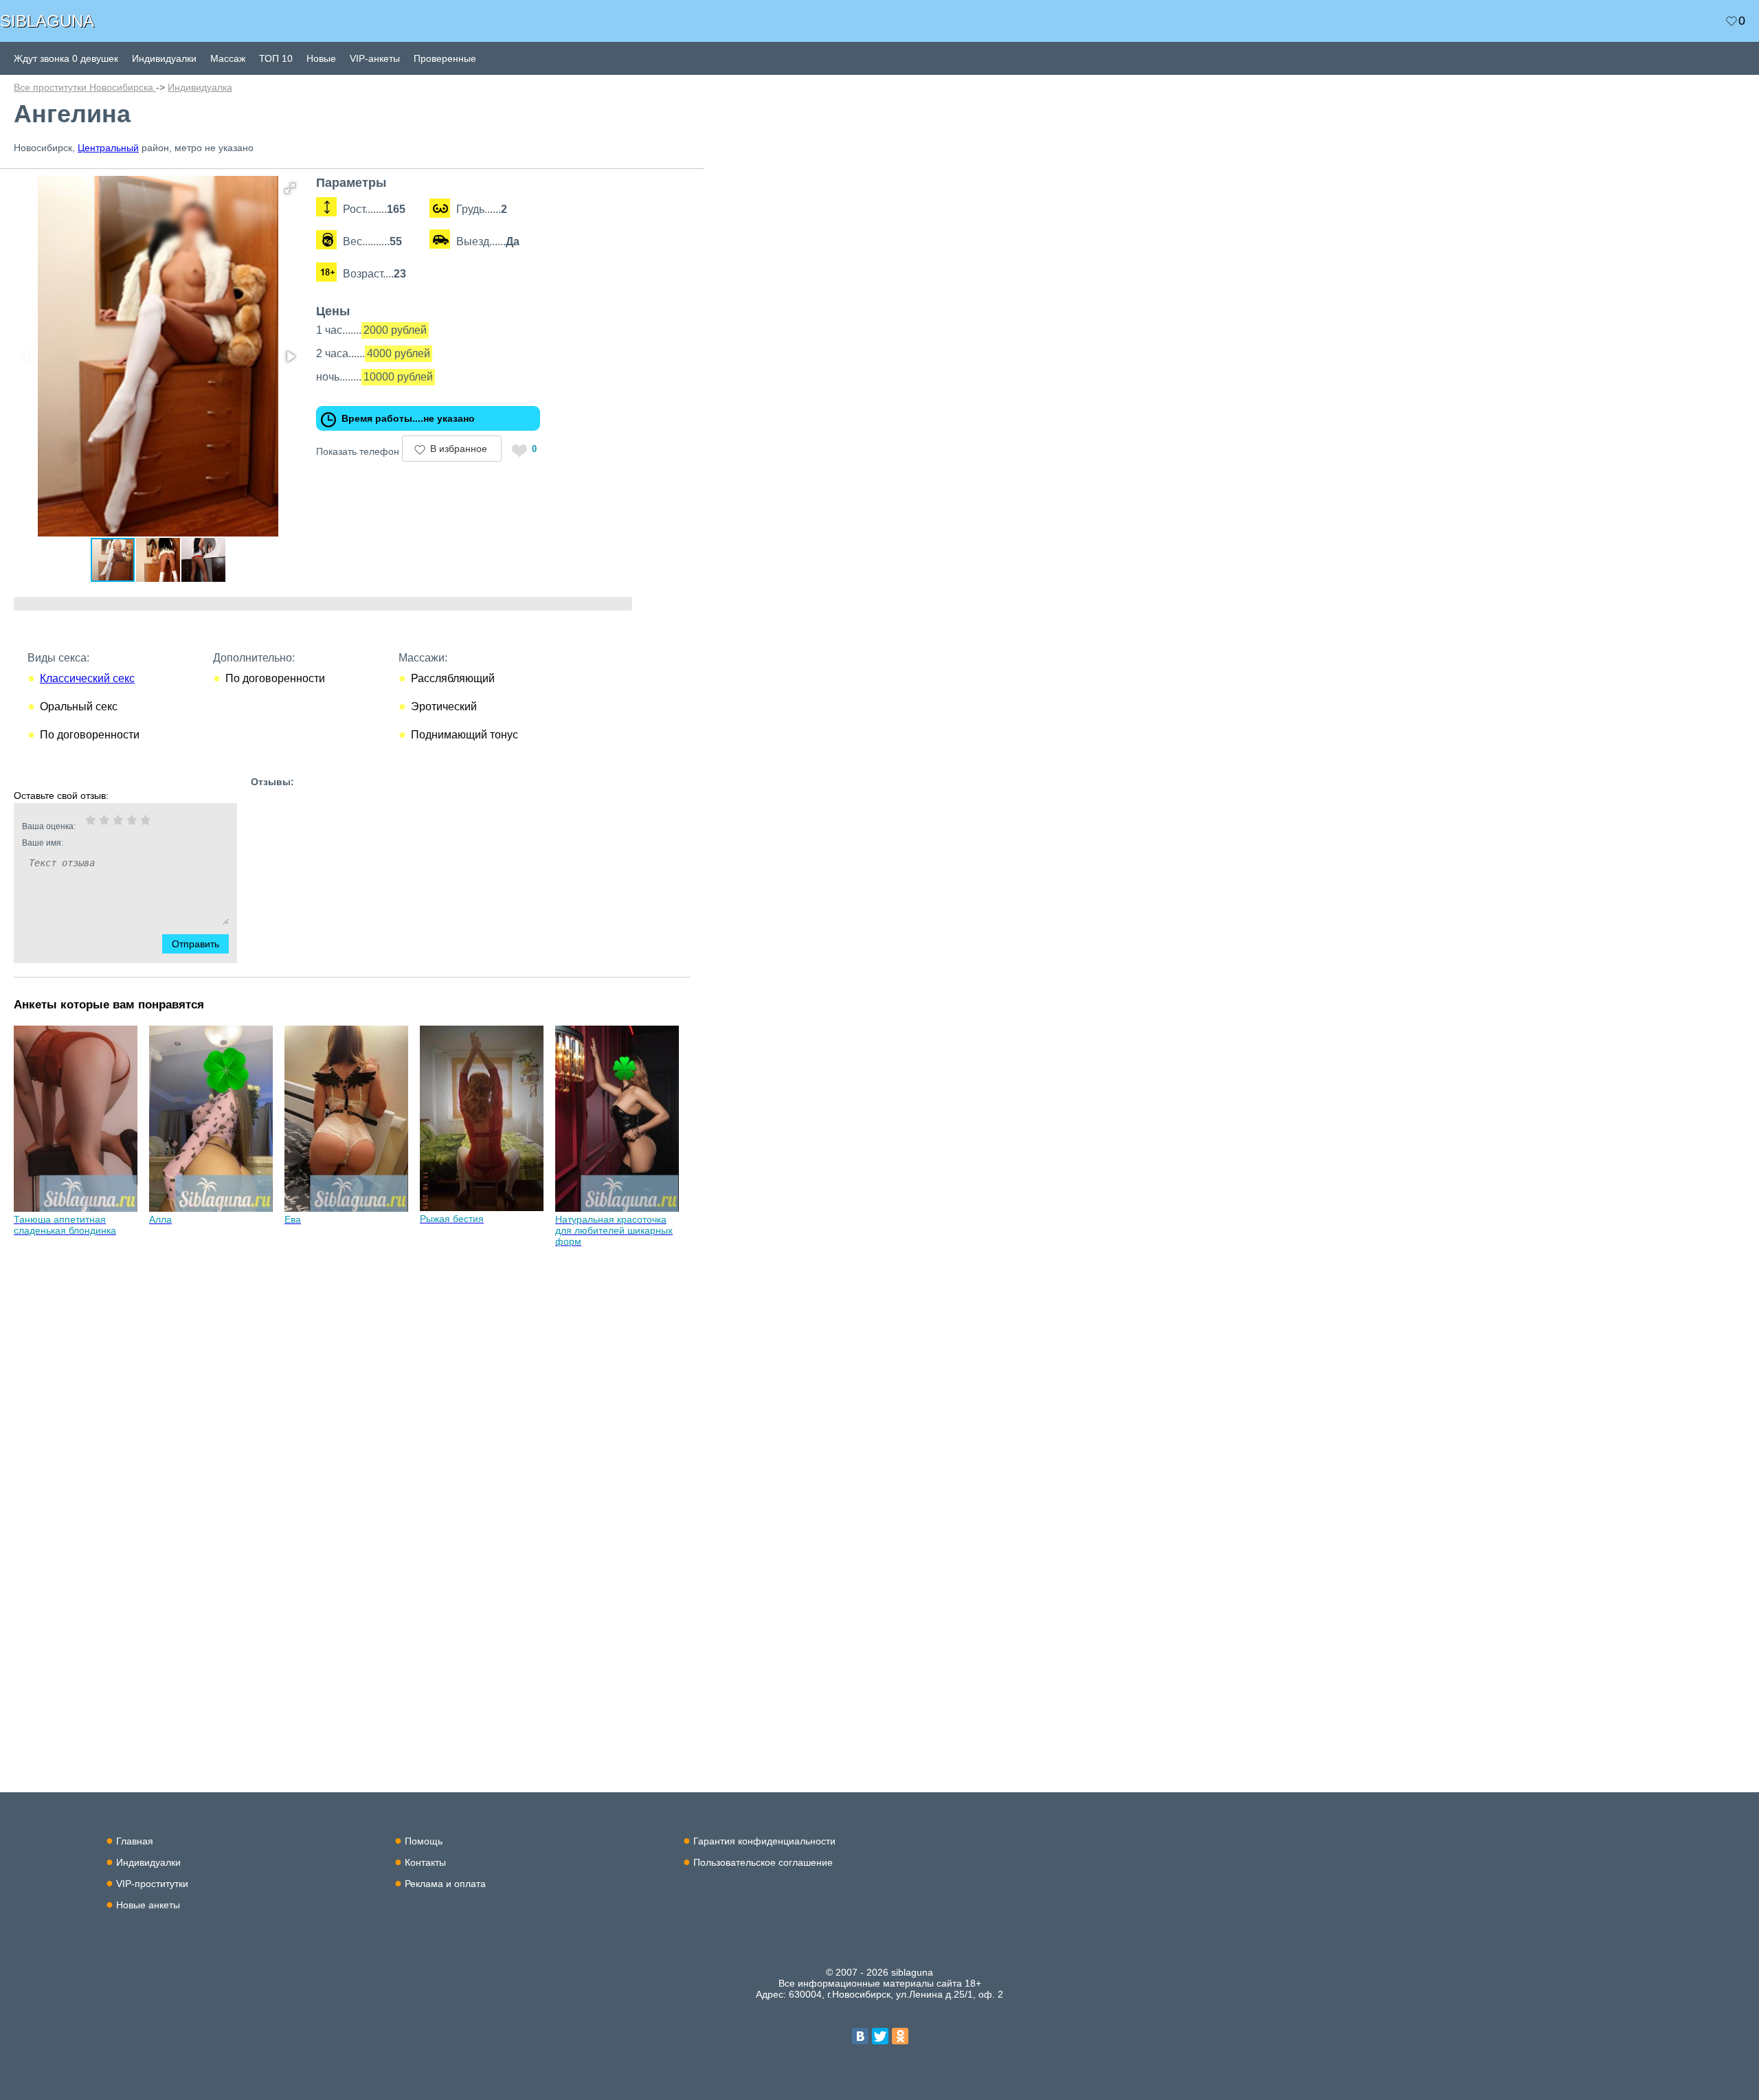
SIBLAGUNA (47, 21)
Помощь (424, 1841)
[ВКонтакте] (860, 2036)
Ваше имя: (43, 843)
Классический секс (87, 678)
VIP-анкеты (375, 58)
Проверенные (445, 58)
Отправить (195, 944)
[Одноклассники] (900, 2036)
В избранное (459, 449)
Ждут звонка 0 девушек (66, 58)
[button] (290, 188)
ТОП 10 (276, 58)
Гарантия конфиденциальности (764, 1841)
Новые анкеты (148, 1905)
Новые (321, 58)
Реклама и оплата (445, 1884)
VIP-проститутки (152, 1884)
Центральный (108, 148)
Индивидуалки (164, 58)
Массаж (228, 58)
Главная (135, 1841)
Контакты (425, 1862)
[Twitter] (880, 2036)
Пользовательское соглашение (763, 1862)
